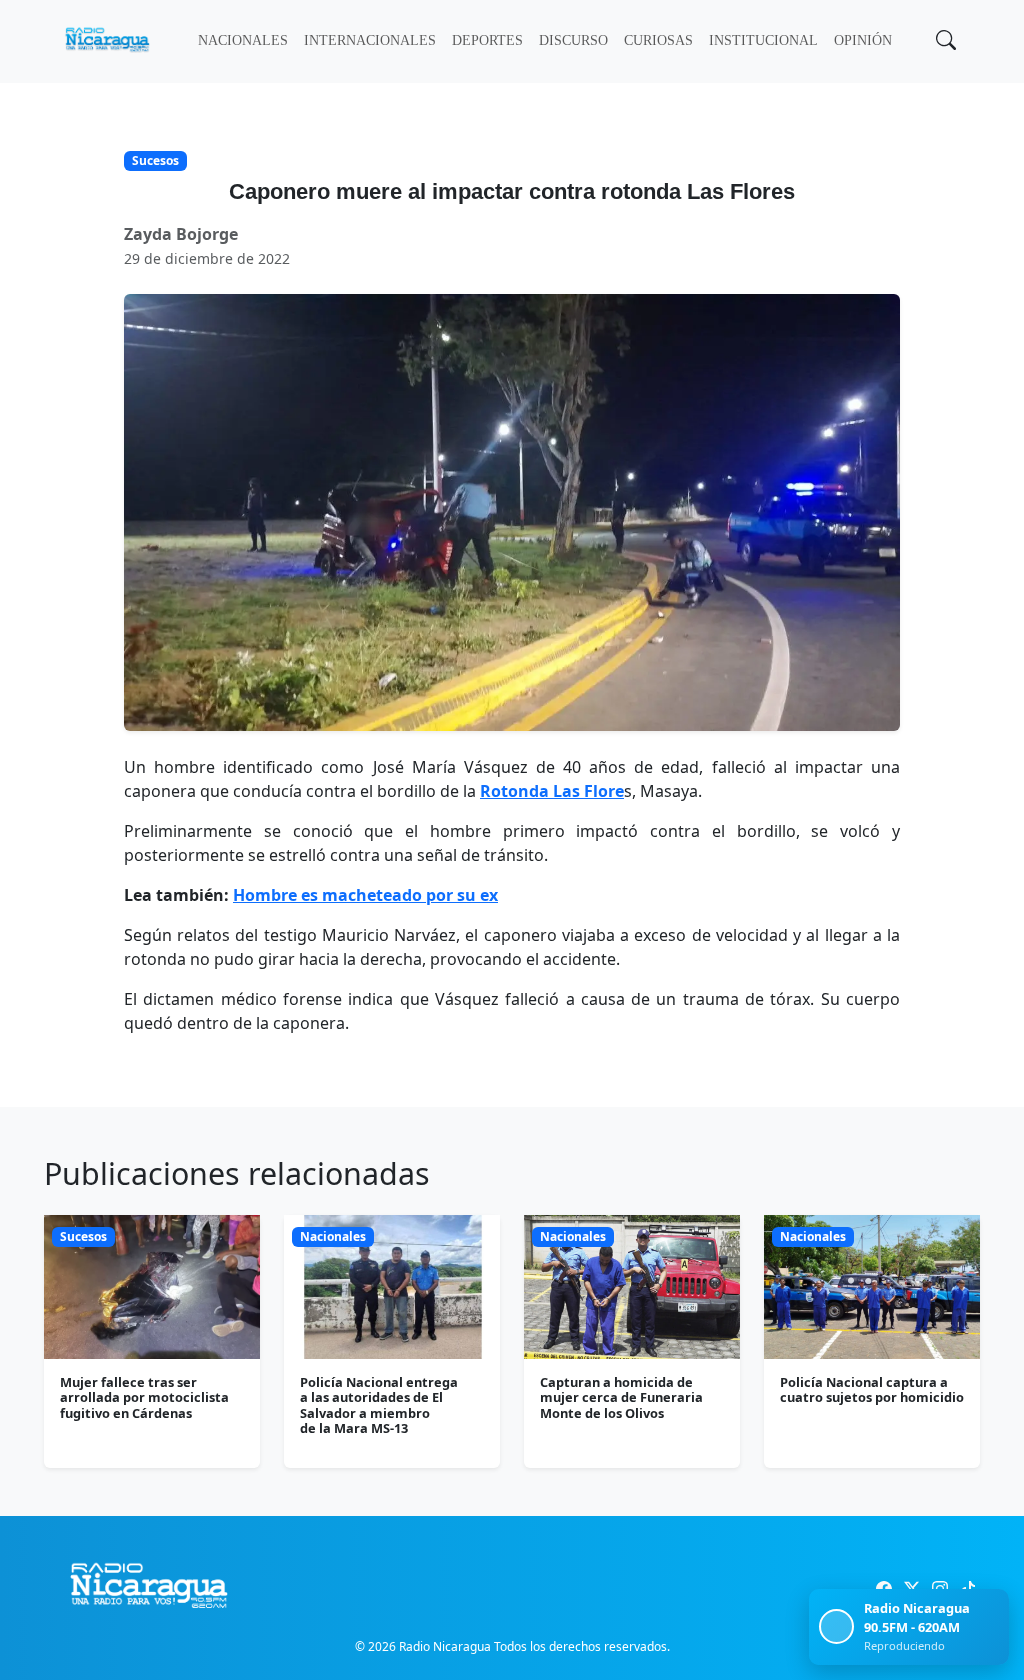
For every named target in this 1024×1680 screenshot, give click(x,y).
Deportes (487, 40)
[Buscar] (944, 42)
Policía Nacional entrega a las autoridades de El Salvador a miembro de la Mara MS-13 (379, 1405)
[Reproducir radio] (836, 1626)
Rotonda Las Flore (552, 791)
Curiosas (658, 40)
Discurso (573, 40)
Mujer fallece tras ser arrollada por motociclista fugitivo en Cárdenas (144, 1397)
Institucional (763, 40)
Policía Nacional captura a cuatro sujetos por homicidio (872, 1389)
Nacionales (243, 40)
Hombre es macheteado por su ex (365, 895)
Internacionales (370, 40)
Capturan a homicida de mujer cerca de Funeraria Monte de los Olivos (621, 1397)
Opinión (863, 40)
